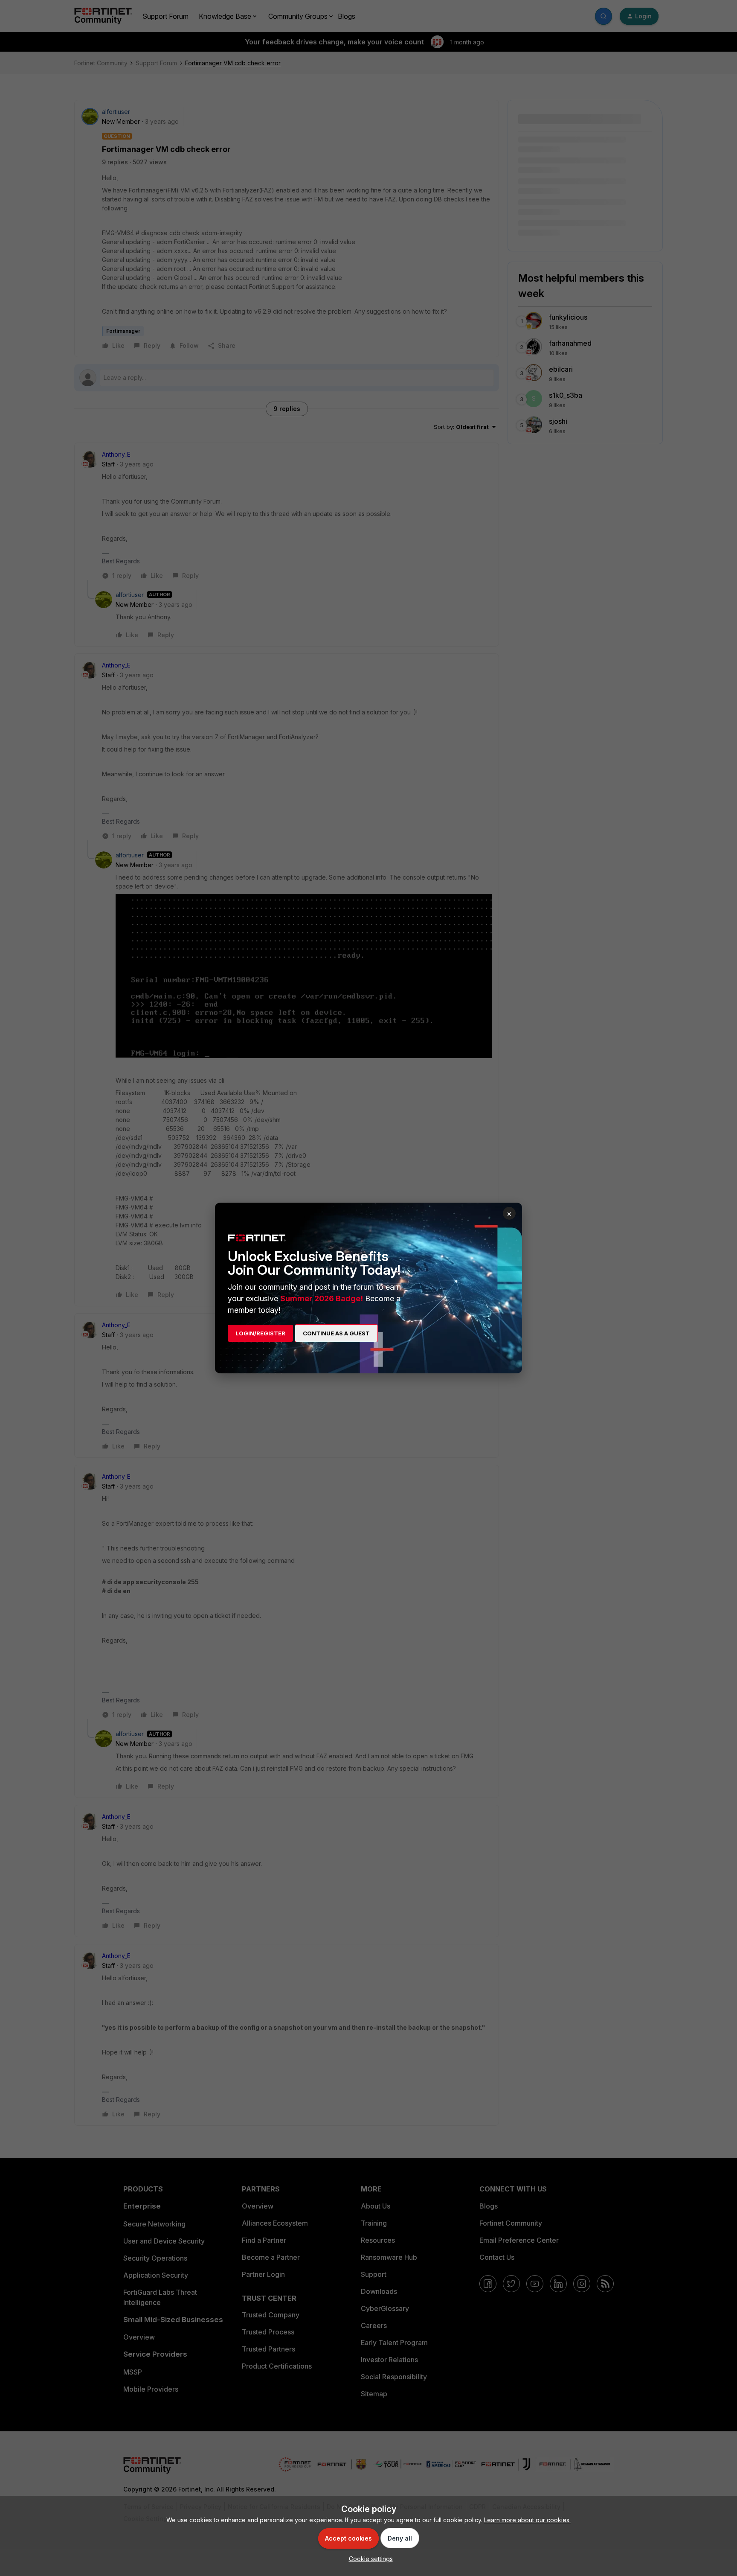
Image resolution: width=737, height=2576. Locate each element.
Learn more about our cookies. (527, 2520)
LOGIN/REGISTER (260, 1333)
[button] (369, 2559)
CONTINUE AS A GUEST (336, 1333)
